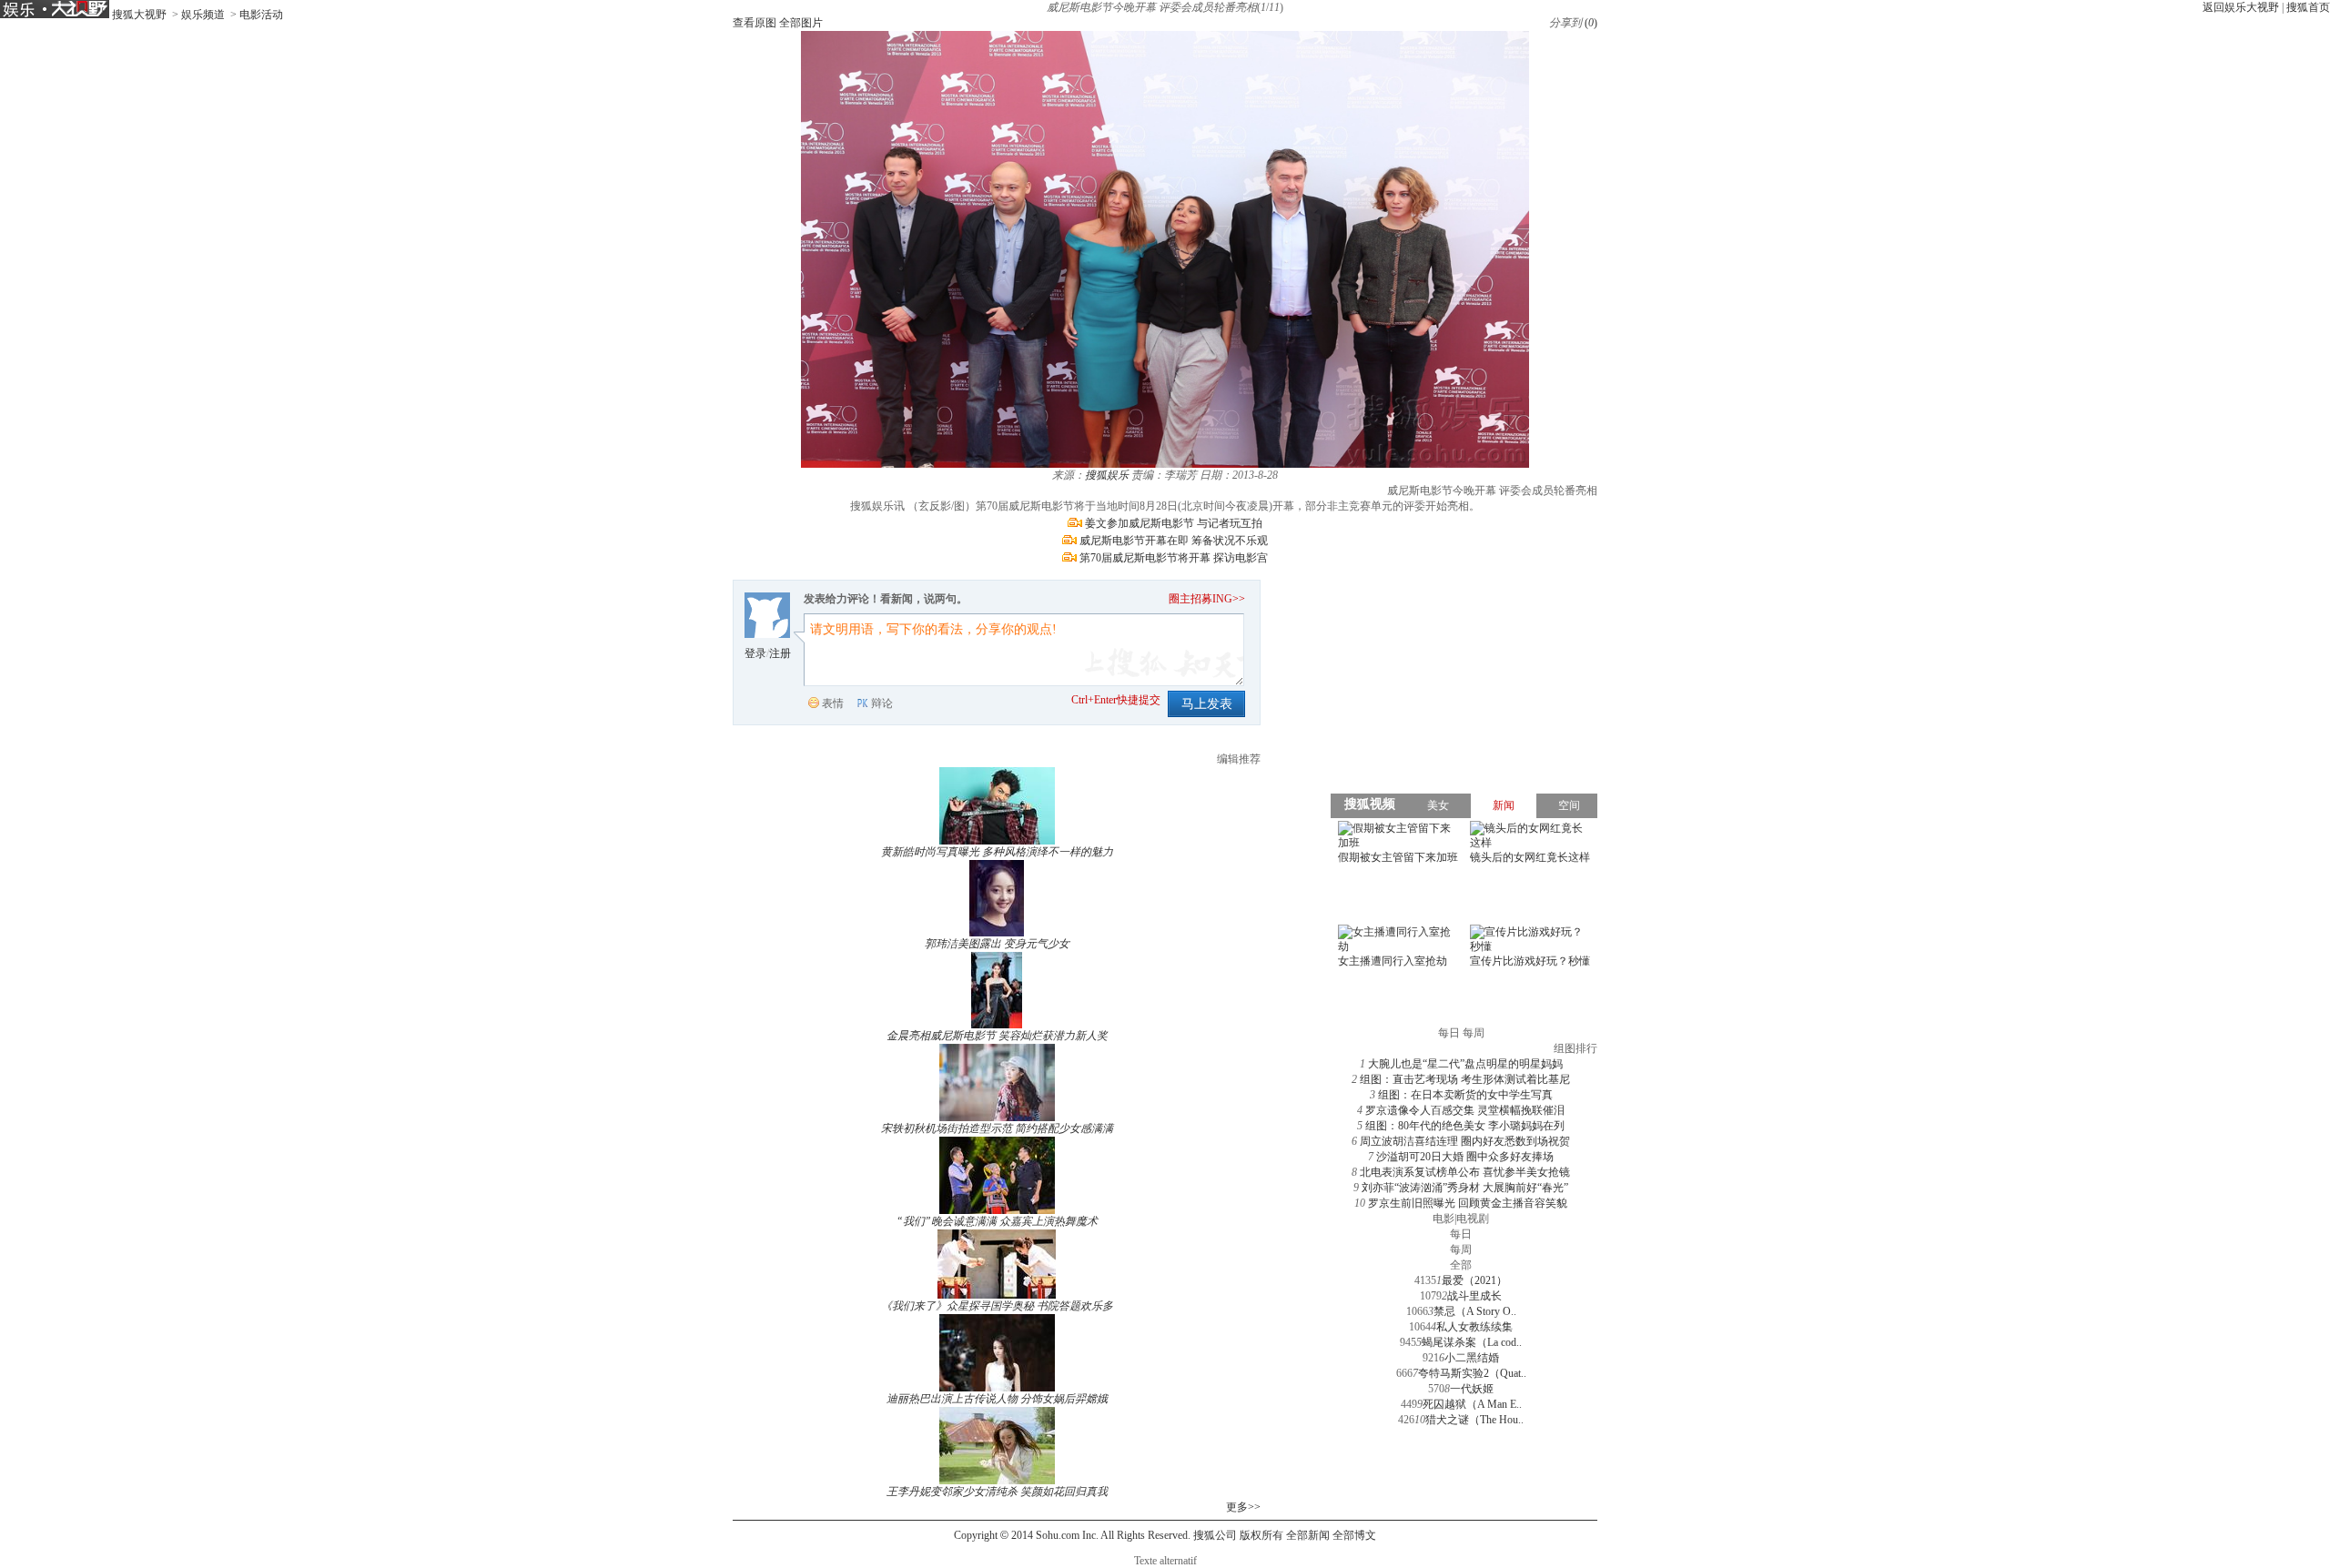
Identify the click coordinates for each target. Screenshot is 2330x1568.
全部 (1461, 1265)
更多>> (1243, 1507)
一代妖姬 (1472, 1389)
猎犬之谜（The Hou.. (1474, 1420)
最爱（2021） (1474, 1280)
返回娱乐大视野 (2241, 7)
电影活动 (261, 15)
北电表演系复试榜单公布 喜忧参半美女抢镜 (1465, 1172)
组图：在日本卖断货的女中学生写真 (1465, 1095)
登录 (755, 653)
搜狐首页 (2308, 7)
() (1591, 23)
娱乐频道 (203, 15)
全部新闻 (1308, 1535)
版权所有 (1261, 1535)
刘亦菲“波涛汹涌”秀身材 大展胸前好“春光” (1465, 1188)
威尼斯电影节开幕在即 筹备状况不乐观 (1174, 541)
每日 (1461, 1234)
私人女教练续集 (1474, 1327)
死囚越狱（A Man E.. (1472, 1404)
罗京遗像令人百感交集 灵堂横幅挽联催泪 (1465, 1110)
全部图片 (801, 23)
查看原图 (755, 23)
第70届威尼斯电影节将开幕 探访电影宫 (1174, 558)
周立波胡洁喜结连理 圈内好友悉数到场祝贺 (1465, 1141)
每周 (1461, 1249)
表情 (833, 703)
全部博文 (1354, 1535)
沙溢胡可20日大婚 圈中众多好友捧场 (1465, 1157)
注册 (780, 653)
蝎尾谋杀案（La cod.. (1472, 1342)
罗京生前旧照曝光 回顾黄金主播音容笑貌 (1468, 1203)
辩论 (882, 703)
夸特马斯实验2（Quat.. (1472, 1373)
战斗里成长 (1474, 1296)
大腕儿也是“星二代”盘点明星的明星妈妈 (1465, 1064)
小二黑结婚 (1472, 1358)
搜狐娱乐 (1107, 475)
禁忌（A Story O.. (1475, 1311)
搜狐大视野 (139, 15)
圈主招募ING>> (1207, 599)
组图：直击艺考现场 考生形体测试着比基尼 (1465, 1079)
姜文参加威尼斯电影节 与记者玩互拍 (1174, 523)
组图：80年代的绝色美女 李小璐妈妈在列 (1465, 1126)
